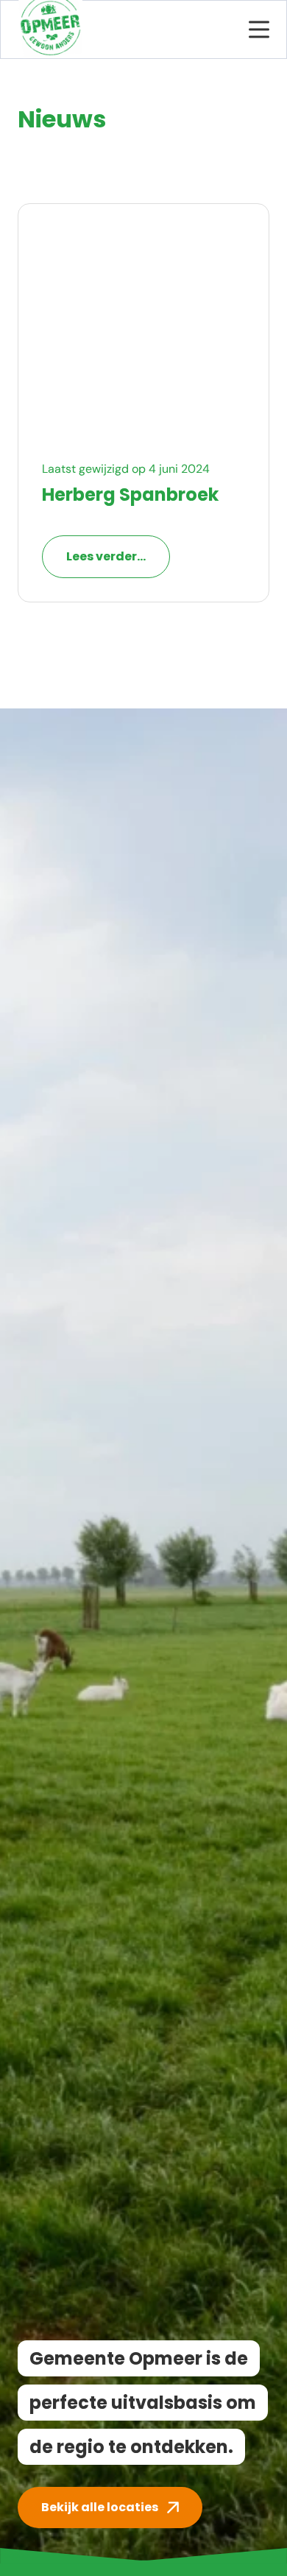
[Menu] (259, 29)
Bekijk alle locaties (100, 2507)
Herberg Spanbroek (130, 495)
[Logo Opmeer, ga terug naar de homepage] (50, 29)
